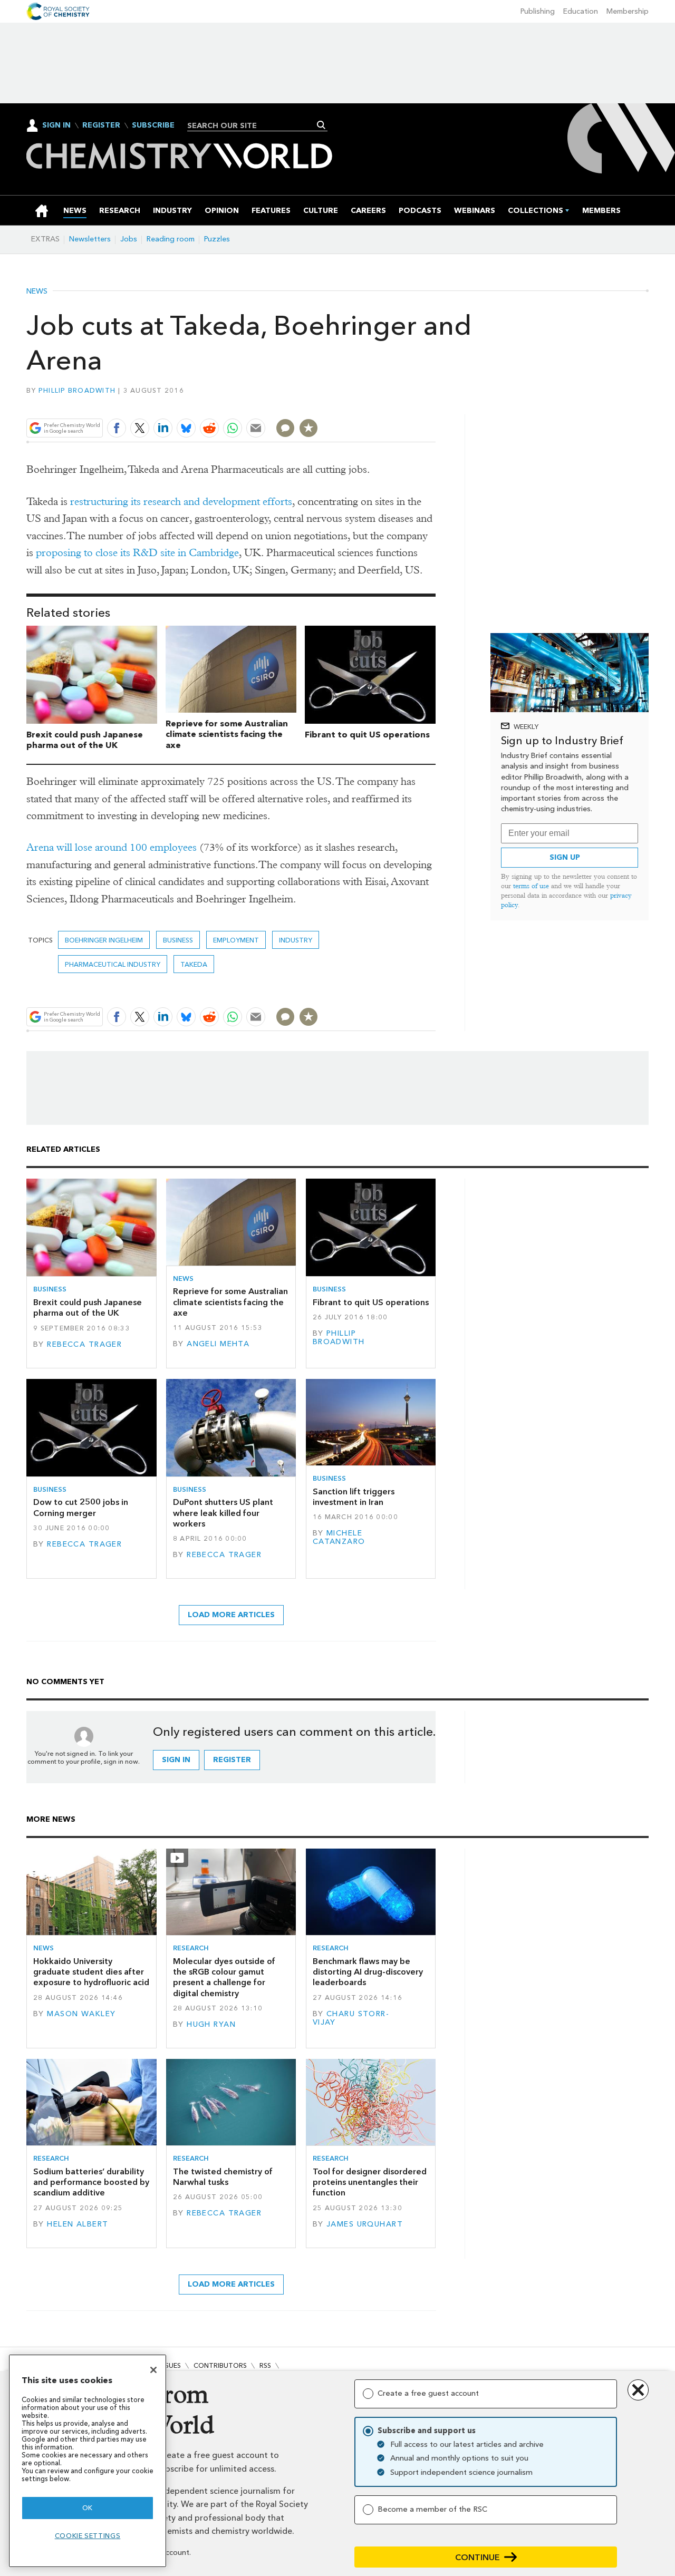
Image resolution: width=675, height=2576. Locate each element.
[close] (435, 404)
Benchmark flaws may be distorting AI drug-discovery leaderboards (368, 1972)
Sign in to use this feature (385, 404)
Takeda (194, 964)
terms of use (531, 886)
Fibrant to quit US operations (367, 735)
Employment (236, 940)
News (37, 291)
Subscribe (153, 125)
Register (101, 125)
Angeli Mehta (218, 1344)
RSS (265, 2365)
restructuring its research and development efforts (181, 502)
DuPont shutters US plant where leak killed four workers (223, 1513)
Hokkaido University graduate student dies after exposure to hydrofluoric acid (91, 1972)
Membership (628, 11)
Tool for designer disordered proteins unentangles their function (370, 2182)
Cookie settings (88, 2536)
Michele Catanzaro (339, 1537)
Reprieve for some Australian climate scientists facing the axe (227, 735)
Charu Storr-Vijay (351, 2018)
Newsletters (90, 239)
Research (191, 1948)
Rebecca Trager (84, 1344)
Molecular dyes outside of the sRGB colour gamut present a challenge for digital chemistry (224, 1977)
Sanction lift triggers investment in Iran (354, 1497)
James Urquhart (365, 2224)
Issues (170, 2365)
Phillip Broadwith (77, 390)
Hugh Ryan (211, 2024)
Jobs (129, 239)
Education (581, 11)
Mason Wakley (81, 2014)
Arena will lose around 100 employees (112, 847)
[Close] (153, 2370)
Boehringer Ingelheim (104, 940)
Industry (296, 940)
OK (88, 2508)
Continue (478, 2557)
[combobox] (253, 125)
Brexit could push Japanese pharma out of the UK (85, 740)
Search (321, 125)
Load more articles (231, 1615)
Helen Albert (78, 2224)
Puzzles (217, 239)
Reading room (171, 239)
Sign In (56, 125)
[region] (88, 2461)
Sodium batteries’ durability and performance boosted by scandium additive (91, 2182)
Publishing (538, 11)
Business (178, 940)
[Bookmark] (308, 428)
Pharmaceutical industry (113, 964)
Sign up (565, 857)
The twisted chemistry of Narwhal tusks (223, 2177)
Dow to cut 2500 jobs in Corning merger (81, 1507)
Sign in (176, 1760)
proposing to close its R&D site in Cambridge (137, 553)
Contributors (220, 2365)
